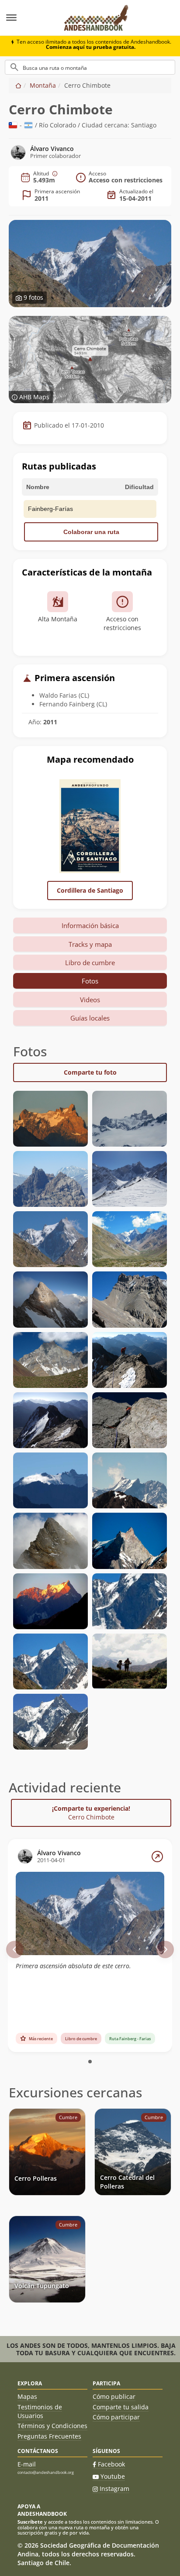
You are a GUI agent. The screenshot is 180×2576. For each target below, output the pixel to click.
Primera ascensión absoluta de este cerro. (73, 1966)
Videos (90, 1000)
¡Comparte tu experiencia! (91, 1813)
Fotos (90, 981)
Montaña (43, 85)
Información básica (90, 925)
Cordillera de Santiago (90, 890)
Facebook (111, 2464)
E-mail (27, 2464)
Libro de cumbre (90, 963)
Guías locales (90, 1018)
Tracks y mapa (90, 944)
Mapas (27, 2396)
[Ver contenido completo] (157, 1857)
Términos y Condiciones (52, 2426)
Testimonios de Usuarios (40, 2411)
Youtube (113, 2476)
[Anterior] (15, 1949)
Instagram (114, 2489)
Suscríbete (30, 2522)
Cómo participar (116, 2417)
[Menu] (28, 18)
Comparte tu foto (90, 1072)
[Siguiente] (165, 1949)
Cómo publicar (114, 2396)
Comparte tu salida (121, 2407)
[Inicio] (18, 85)
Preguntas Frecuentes (49, 2436)
